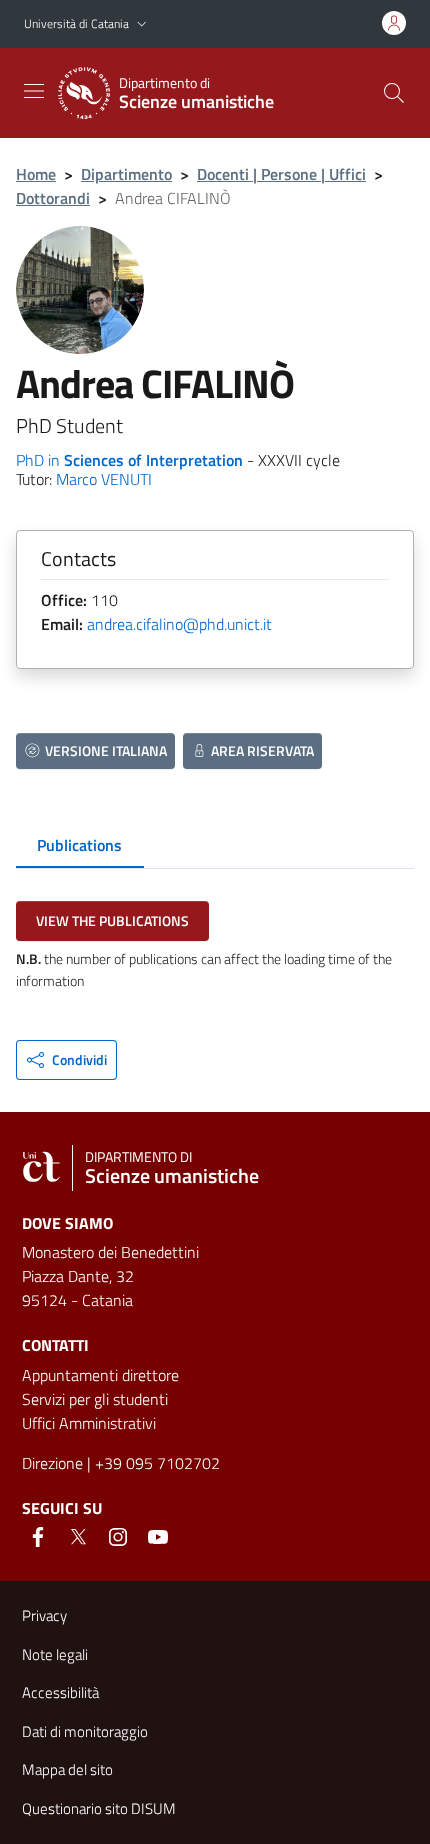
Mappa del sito (67, 1769)
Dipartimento (126, 174)
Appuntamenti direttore (100, 1375)
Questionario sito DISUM (99, 1808)
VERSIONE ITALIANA (106, 750)
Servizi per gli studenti (95, 1399)
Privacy (44, 1615)
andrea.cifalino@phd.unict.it (179, 624)
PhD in (129, 460)
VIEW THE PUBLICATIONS (112, 920)
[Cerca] (394, 93)
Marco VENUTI (104, 479)
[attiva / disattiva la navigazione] (34, 91)
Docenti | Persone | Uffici (281, 174)
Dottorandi (53, 198)
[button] (142, 24)
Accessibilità (60, 1692)
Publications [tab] (79, 845)
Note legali (55, 1654)
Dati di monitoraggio (85, 1731)
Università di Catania (76, 23)
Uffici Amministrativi (89, 1423)
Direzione (52, 1463)
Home (36, 174)
